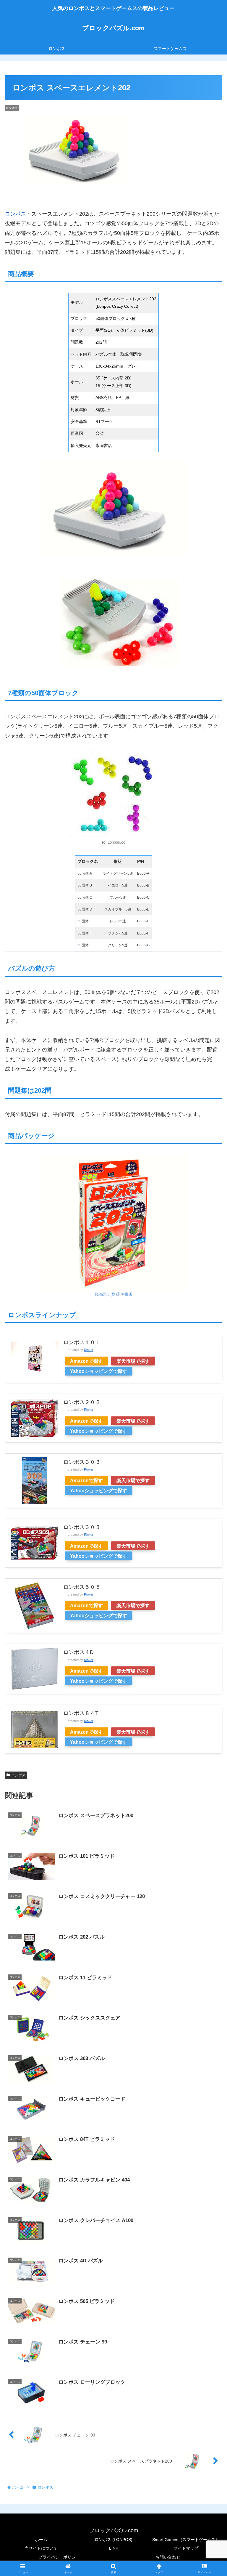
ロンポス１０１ (82, 1342)
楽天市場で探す (133, 1361)
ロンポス (15, 214)
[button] (210, 1468)
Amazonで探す (86, 1361)
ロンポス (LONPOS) (113, 2540)
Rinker (89, 1350)
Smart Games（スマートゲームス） (186, 2540)
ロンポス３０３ (82, 1527)
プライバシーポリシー (59, 2557)
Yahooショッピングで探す (99, 1371)
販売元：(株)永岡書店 (114, 1294)
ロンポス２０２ (82, 1402)
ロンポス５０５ (82, 1587)
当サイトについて (41, 2548)
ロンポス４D (78, 1652)
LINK (114, 2548)
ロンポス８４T (81, 1713)
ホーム (41, 2540)
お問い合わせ (168, 2557)
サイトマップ (186, 2548)
